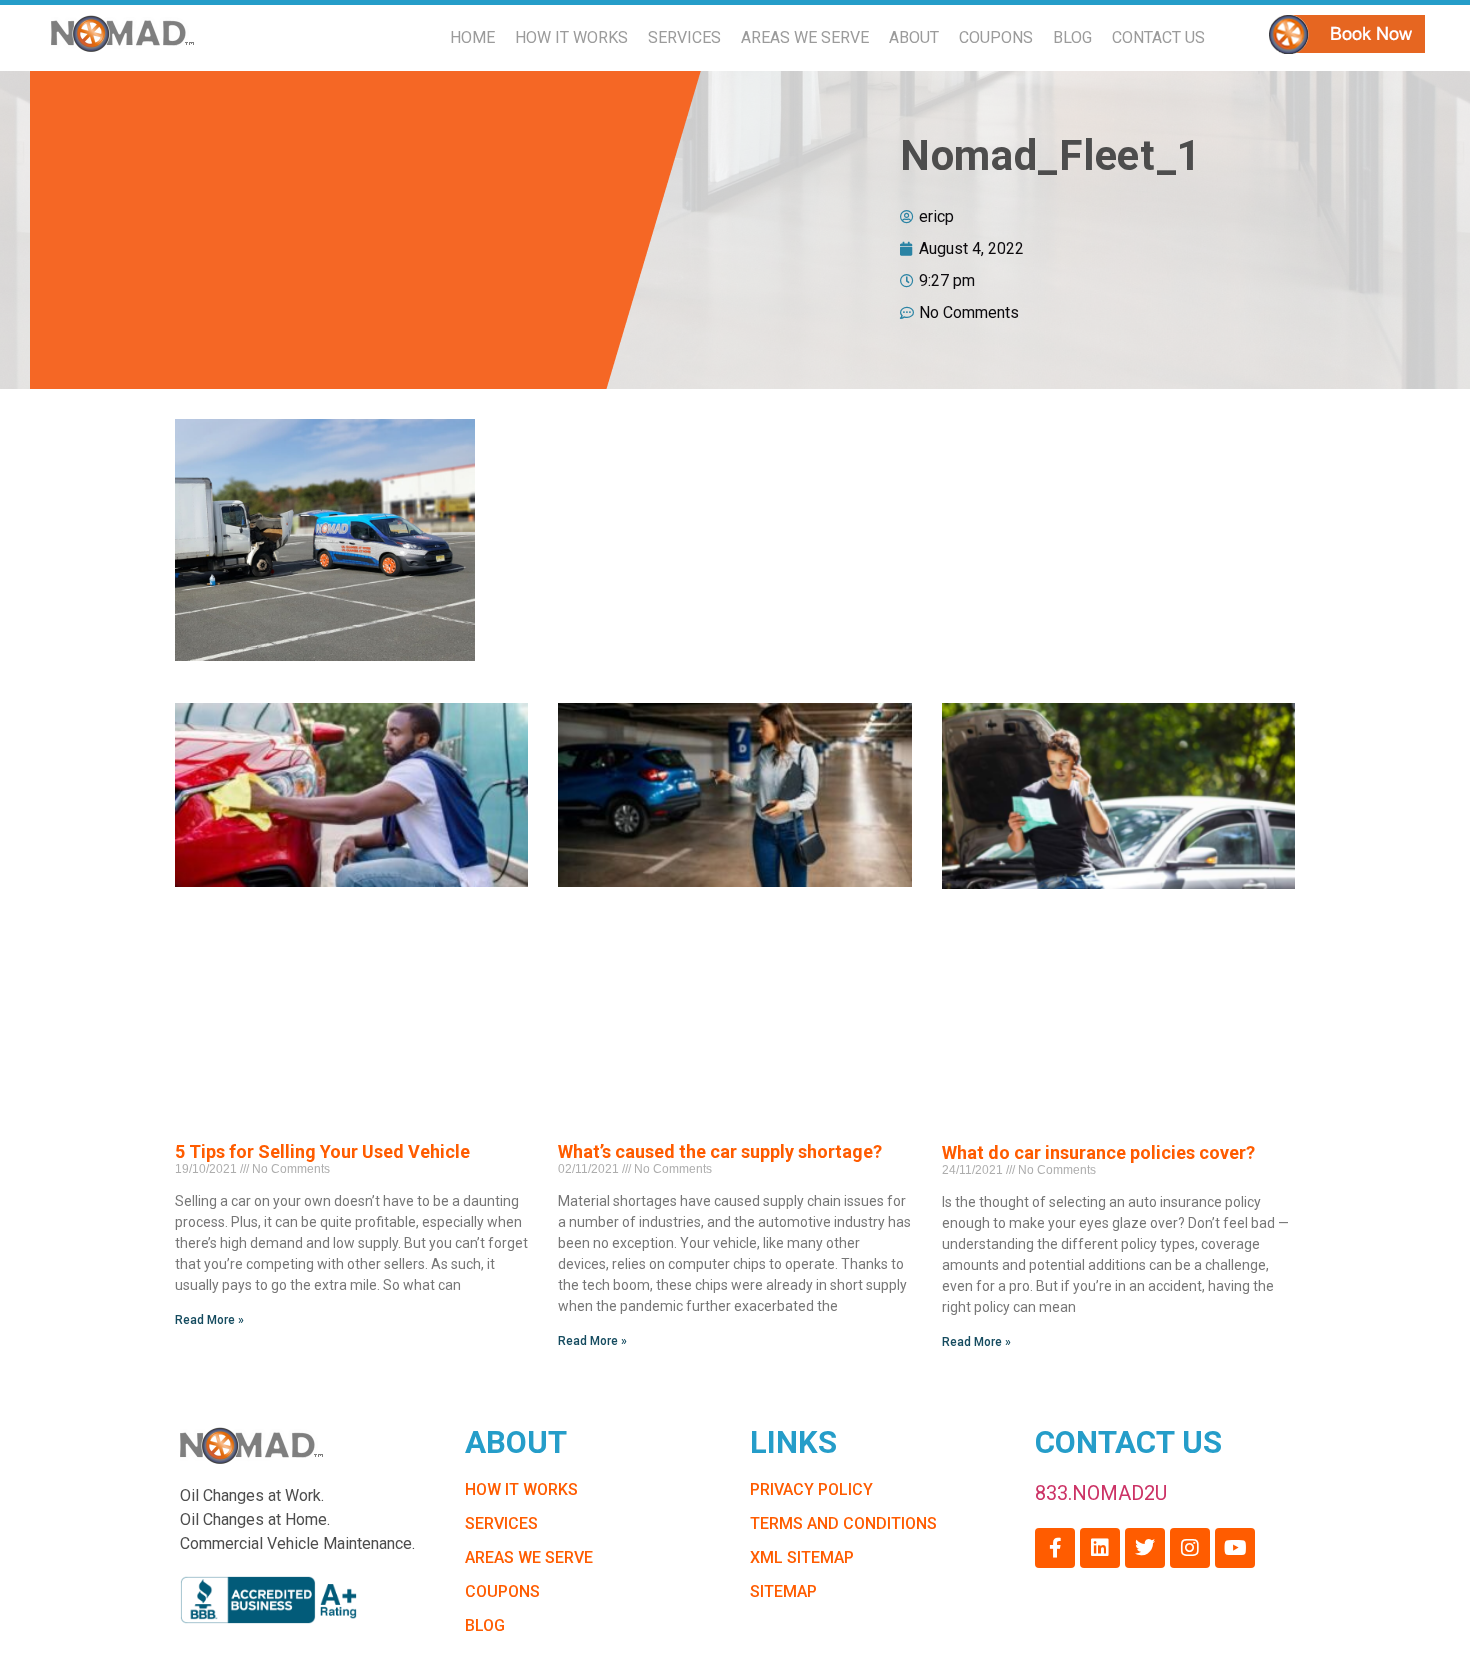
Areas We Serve (805, 37)
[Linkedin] (1100, 1548)
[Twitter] (1145, 1548)
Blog (1072, 37)
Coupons (996, 37)
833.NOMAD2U (1101, 1493)
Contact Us (1158, 37)
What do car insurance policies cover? (1098, 1152)
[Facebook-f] (1055, 1548)
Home (472, 37)
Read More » (209, 1320)
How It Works (571, 37)
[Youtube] (1235, 1548)
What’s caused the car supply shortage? (720, 1151)
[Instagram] (1190, 1548)
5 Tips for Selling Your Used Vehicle (322, 1151)
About (914, 37)
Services (684, 37)
